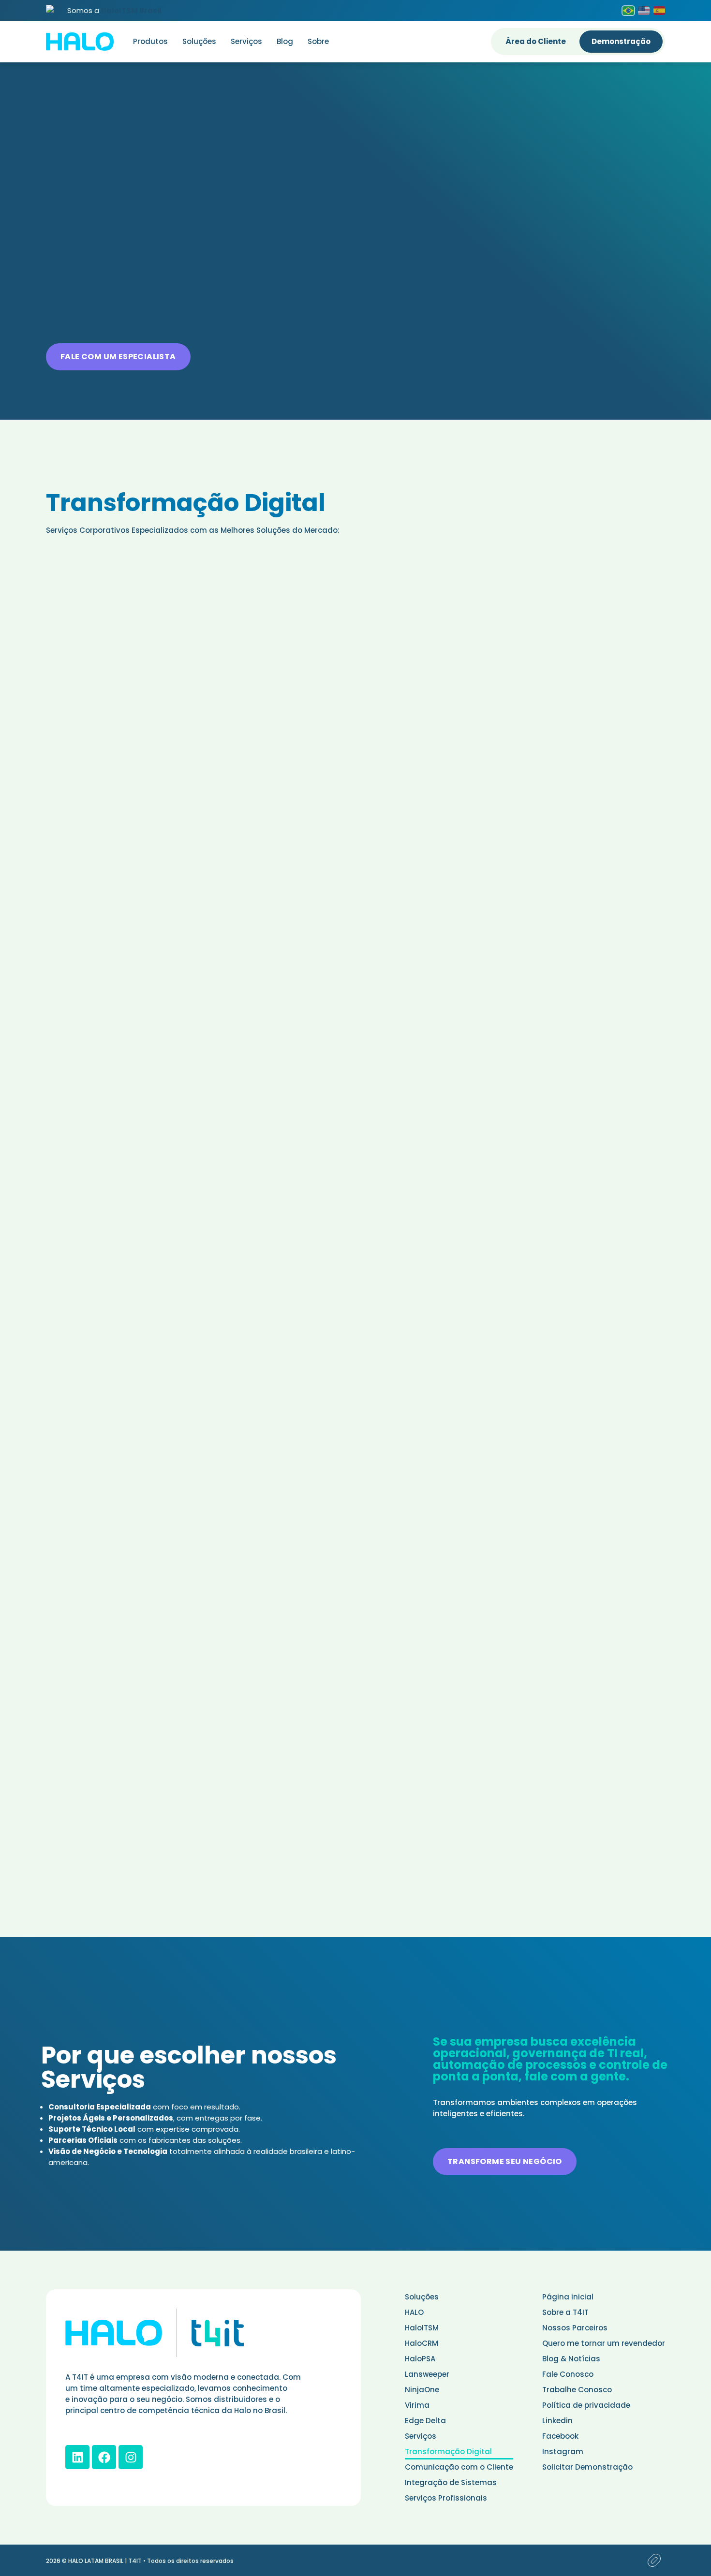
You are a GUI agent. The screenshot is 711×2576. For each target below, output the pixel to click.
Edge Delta (425, 2421)
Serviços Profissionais (446, 2498)
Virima (417, 2405)
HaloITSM (422, 2328)
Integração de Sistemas (451, 2482)
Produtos (150, 41)
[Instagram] (131, 2457)
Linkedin (557, 2421)
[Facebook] (104, 2457)
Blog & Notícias (571, 2359)
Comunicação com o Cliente (459, 2467)
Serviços (246, 41)
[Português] (628, 11)
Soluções (199, 41)
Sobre (318, 41)
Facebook (560, 2436)
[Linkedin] (77, 2457)
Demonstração (621, 41)
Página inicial (568, 2297)
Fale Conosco (568, 2374)
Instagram (563, 2452)
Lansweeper (427, 2374)
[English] (644, 11)
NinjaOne (422, 2390)
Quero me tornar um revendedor (604, 2343)
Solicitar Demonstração (587, 2467)
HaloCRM (422, 2343)
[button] (118, 357)
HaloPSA (420, 2359)
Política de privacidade (586, 2405)
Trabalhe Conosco (577, 2390)
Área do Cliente (536, 41)
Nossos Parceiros (575, 2328)
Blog (285, 41)
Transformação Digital (448, 2452)
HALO (414, 2312)
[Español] (659, 11)
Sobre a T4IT (565, 2312)
